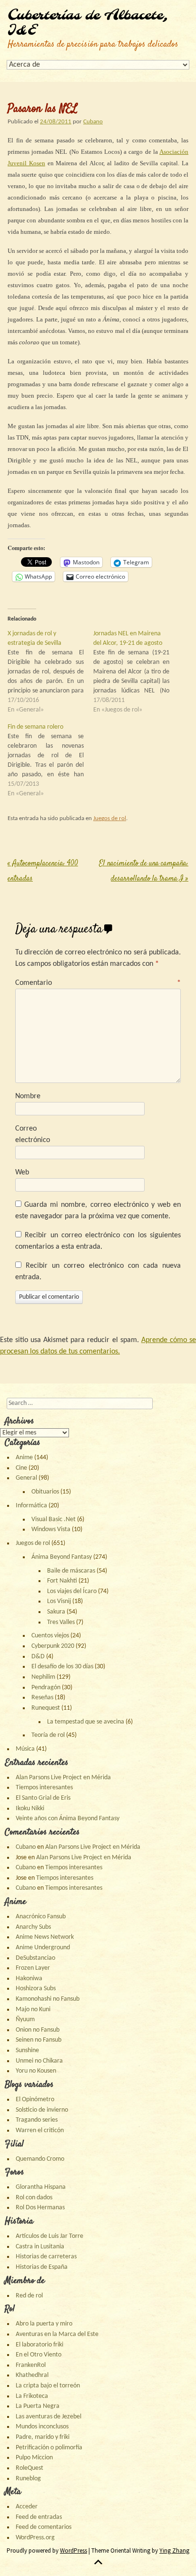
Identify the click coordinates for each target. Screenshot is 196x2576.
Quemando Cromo (40, 2159)
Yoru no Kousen (36, 2071)
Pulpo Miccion (34, 2458)
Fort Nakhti (62, 1581)
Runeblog (28, 2479)
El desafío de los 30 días (62, 1667)
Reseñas (42, 1698)
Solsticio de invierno (42, 2110)
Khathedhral (32, 2375)
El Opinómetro (35, 2100)
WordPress (73, 2551)
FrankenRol (31, 2365)
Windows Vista (51, 1529)
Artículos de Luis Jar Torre (49, 2236)
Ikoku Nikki (30, 1809)
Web (22, 1173)
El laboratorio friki (39, 2345)
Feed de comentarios (44, 2527)
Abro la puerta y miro (44, 2324)
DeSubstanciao (35, 1958)
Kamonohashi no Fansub (48, 1999)
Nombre (28, 1096)
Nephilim (43, 1677)
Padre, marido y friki (43, 2437)
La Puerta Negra (38, 2406)
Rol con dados (34, 2198)
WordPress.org (35, 2538)
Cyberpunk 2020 (53, 1646)
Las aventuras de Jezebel (49, 2417)
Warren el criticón (40, 2130)
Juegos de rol (110, 818)
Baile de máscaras (71, 1571)
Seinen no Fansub (39, 2040)
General (26, 1478)
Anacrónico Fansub (41, 1917)
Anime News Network (45, 1937)
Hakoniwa (29, 1979)
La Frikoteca (32, 2396)
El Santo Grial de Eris (43, 1798)
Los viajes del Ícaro (72, 1591)
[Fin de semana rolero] (50, 761)
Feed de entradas (39, 2517)
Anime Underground (43, 1948)
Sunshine (27, 2050)
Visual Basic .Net (54, 1519)
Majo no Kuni (33, 2010)
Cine (21, 1468)
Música (25, 1749)
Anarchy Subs (33, 1927)
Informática (31, 1506)
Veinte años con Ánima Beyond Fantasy (68, 1819)
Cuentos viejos (50, 1636)
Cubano (93, 122)
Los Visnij (59, 1601)
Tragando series (37, 2120)
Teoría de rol (48, 1735)
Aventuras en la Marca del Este (57, 2334)
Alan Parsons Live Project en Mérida (63, 1778)
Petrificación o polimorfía (49, 2448)
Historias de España (42, 2267)
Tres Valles (61, 1622)
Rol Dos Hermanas (40, 2208)
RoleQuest (29, 2468)
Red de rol (29, 2296)
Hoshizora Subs (36, 1989)
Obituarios (45, 1492)
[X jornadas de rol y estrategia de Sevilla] (50, 672)
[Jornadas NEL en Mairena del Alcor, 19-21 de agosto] (136, 672)
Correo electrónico (33, 1134)
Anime (24, 1458)
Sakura (56, 1612)
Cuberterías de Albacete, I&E (88, 23)
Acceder (27, 2507)
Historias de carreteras (46, 2257)
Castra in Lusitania (40, 2247)
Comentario (98, 983)
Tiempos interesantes (44, 1788)
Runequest (46, 1708)
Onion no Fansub (38, 2030)
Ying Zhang (174, 2551)
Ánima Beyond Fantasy (62, 1557)
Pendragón (46, 1688)
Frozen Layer (33, 1968)
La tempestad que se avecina (86, 1722)
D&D (38, 1657)
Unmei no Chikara (39, 2061)
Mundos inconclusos (42, 2427)
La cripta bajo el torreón (48, 2386)
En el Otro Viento (39, 2355)
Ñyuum (25, 2020)
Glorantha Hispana (41, 2187)
